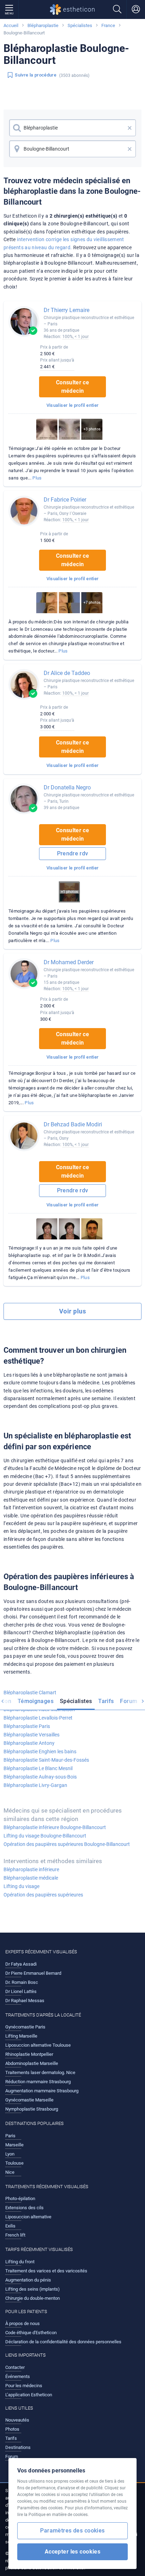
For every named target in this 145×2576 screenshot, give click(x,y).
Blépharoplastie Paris (27, 1726)
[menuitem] (36, 1702)
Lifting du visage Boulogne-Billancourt (45, 1836)
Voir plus (72, 1311)
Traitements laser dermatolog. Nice (40, 2072)
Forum (129, 1701)
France (108, 25)
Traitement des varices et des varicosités (46, 2271)
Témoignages (36, 1701)
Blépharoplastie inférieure (31, 1869)
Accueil (11, 25)
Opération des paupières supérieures (43, 1895)
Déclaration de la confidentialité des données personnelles (63, 2342)
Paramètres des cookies (72, 2531)
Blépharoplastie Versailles (31, 1735)
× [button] (130, 128)
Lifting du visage (21, 1886)
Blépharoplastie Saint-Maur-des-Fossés (46, 1760)
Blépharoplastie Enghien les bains (40, 1751)
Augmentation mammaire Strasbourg (42, 2091)
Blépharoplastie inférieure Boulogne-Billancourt (55, 1827)
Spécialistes (80, 25)
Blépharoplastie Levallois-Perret (38, 1718)
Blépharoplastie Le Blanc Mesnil (38, 1768)
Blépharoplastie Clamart (30, 1693)
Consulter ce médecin (72, 387)
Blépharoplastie (43, 25)
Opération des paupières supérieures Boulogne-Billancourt (67, 1844)
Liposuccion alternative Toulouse (38, 2045)
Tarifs (106, 1701)
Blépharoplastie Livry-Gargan (35, 1785)
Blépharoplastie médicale (31, 1878)
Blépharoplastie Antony (29, 1743)
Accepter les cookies (73, 2552)
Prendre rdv (73, 853)
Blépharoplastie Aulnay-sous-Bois (40, 1777)
